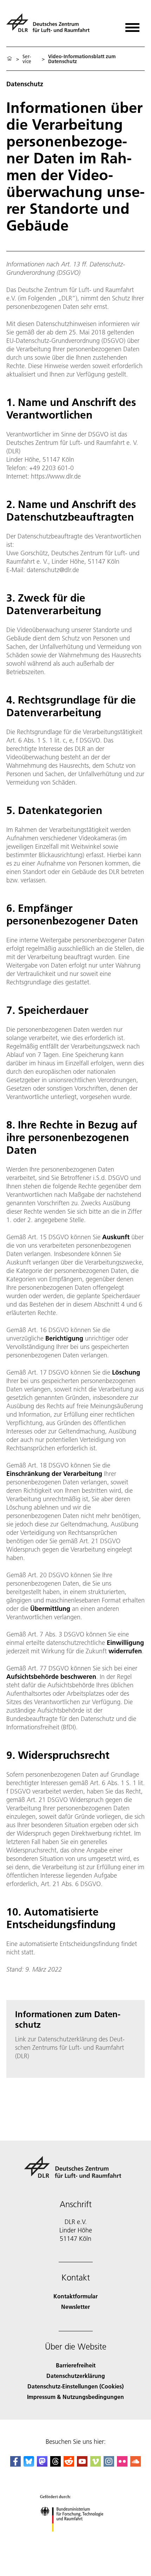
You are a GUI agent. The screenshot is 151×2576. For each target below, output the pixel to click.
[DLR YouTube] (82, 2464)
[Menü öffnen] (132, 25)
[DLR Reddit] (69, 2464)
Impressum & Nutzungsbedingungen (75, 2397)
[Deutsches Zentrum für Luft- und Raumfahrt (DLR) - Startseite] (51, 26)
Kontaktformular (75, 2296)
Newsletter (75, 2307)
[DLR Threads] (55, 2464)
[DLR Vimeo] (96, 2464)
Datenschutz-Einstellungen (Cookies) (75, 2386)
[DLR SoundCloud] (136, 2464)
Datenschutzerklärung (76, 2376)
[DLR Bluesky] (29, 2464)
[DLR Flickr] (122, 2464)
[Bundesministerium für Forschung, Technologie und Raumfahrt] (76, 2539)
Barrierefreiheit (76, 2365)
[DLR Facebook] (15, 2464)
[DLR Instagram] (109, 2464)
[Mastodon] (42, 2464)
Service (27, 59)
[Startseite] (9, 59)
